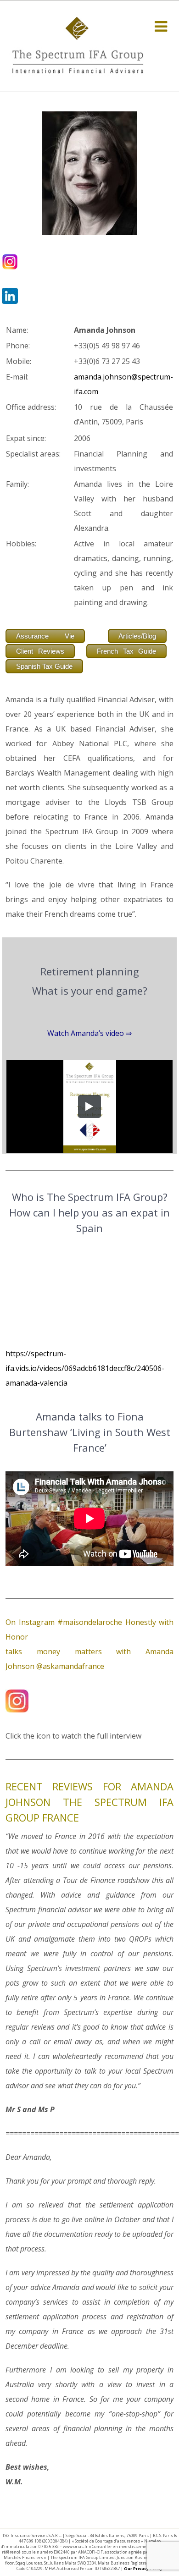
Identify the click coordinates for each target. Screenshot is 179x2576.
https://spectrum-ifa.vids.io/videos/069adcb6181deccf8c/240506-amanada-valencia (85, 1368)
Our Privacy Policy (143, 2568)
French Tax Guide (126, 651)
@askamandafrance (70, 1666)
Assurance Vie (45, 636)
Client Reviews (40, 651)
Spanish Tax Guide (44, 666)
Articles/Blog (137, 636)
